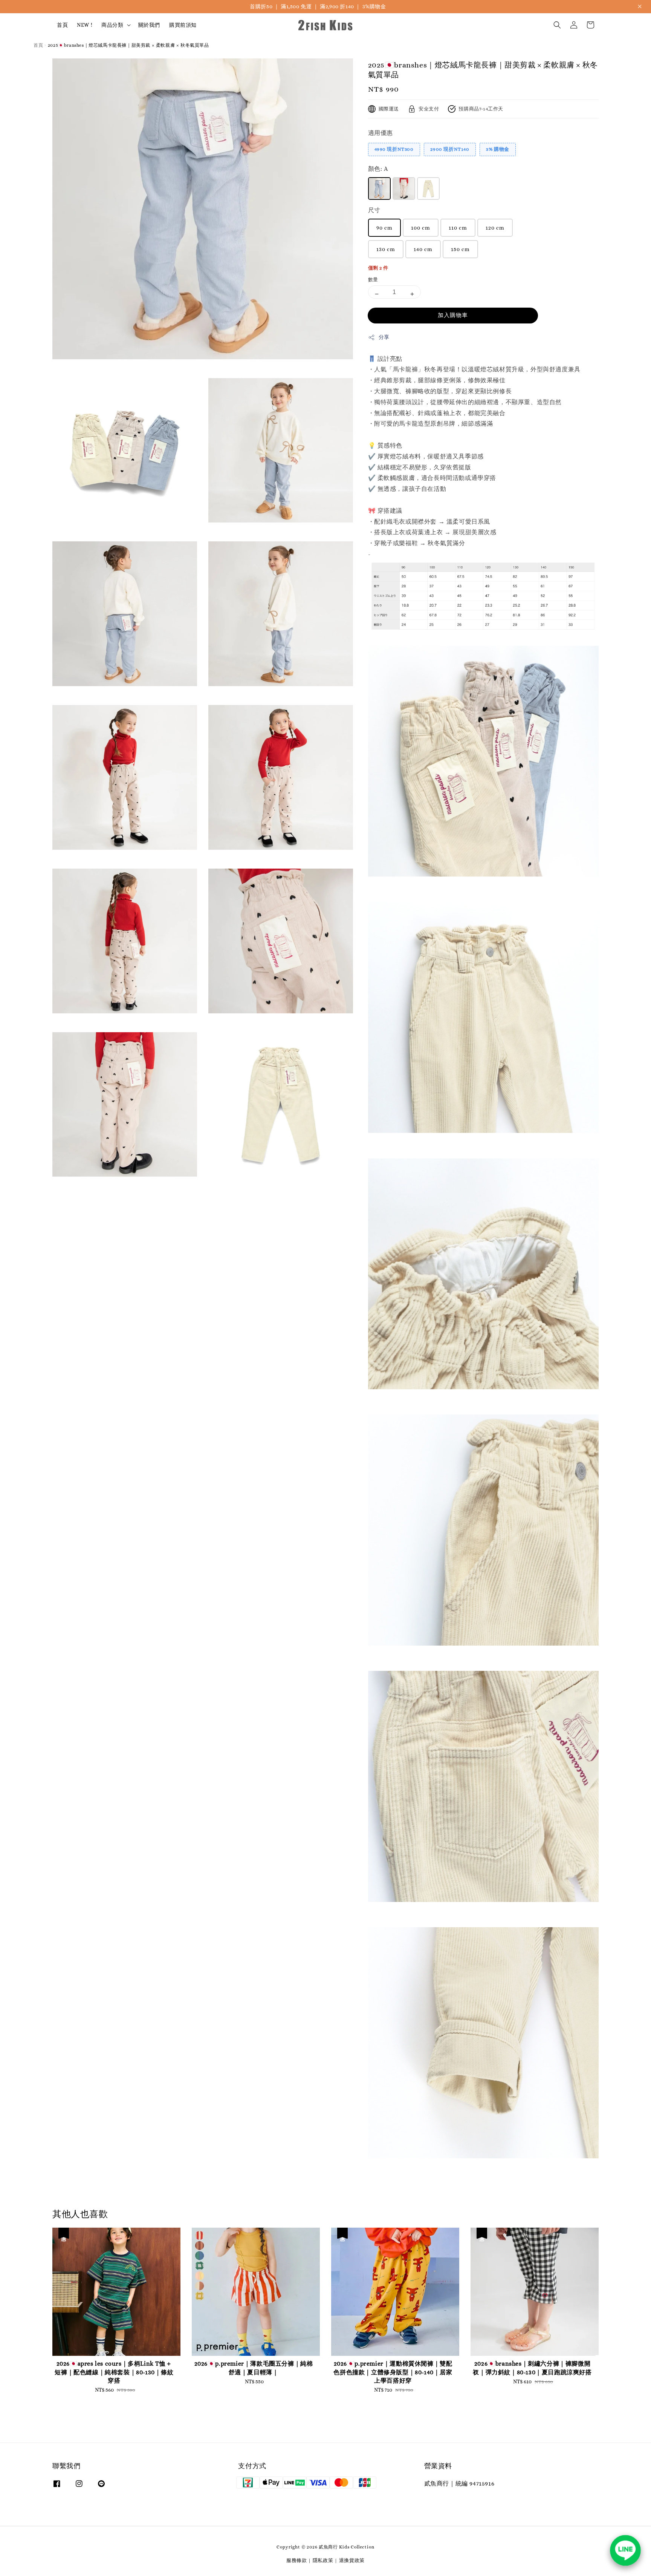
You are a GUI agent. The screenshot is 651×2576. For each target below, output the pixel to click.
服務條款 (297, 2560)
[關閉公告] (640, 6)
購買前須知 (183, 25)
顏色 (378, 169)
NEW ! (85, 25)
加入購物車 (453, 315)
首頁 (62, 25)
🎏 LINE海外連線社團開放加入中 (318, 6)
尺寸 (374, 210)
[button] (557, 25)
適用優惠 (381, 133)
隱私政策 (323, 2560)
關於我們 (149, 25)
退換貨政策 (352, 2560)
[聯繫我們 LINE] (625, 2550)
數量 (373, 280)
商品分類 (112, 25)
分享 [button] (384, 337)
